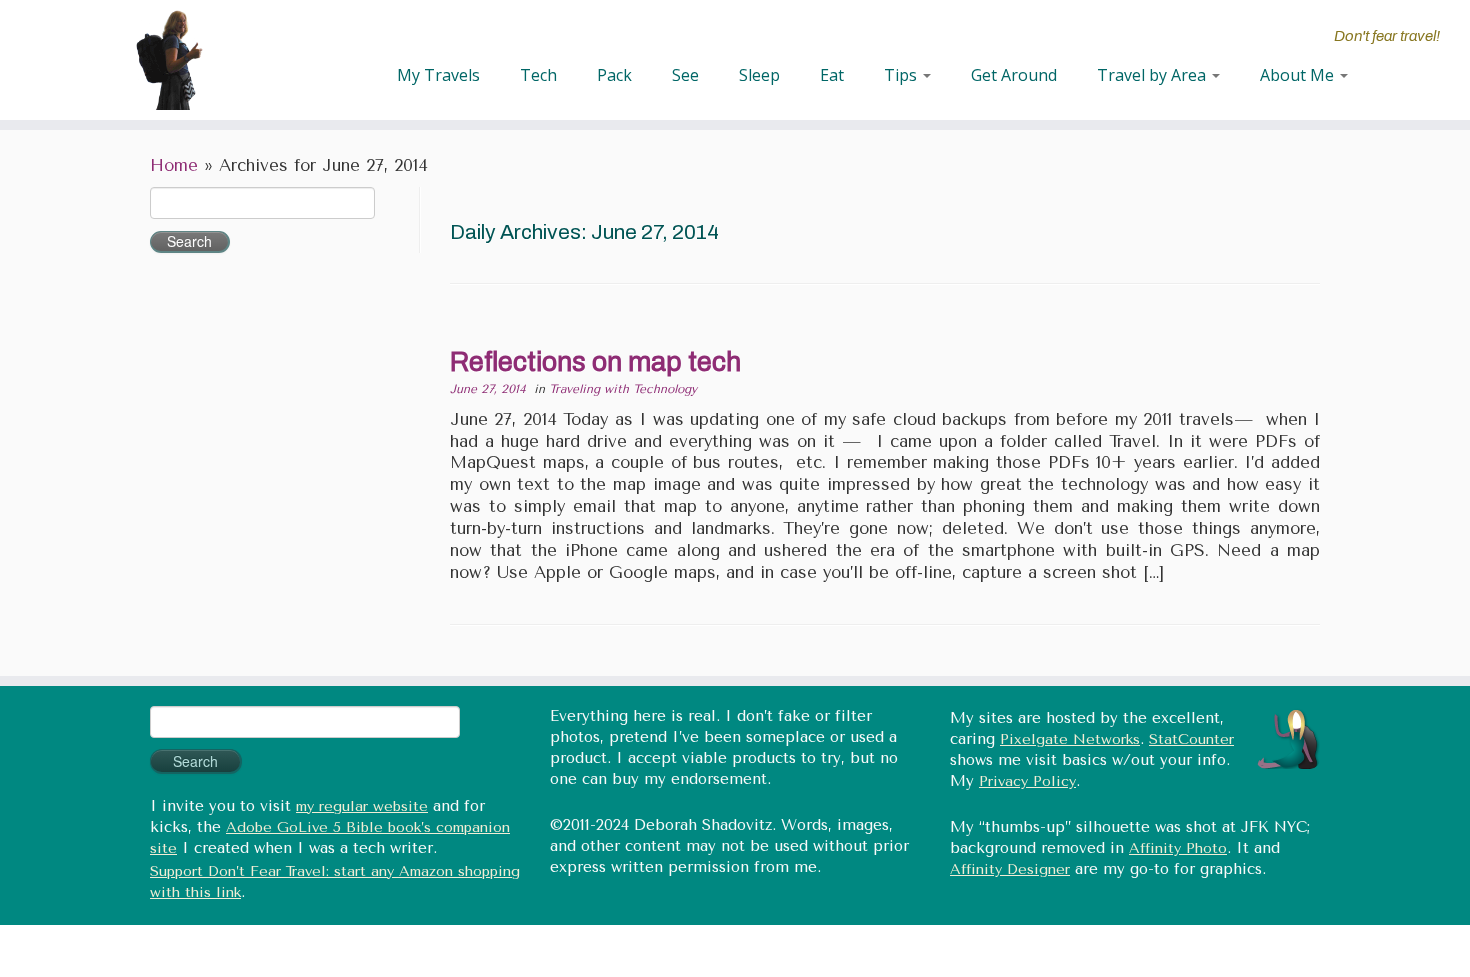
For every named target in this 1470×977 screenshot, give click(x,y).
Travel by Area (1153, 75)
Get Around (1014, 75)
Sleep (759, 75)
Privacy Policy (1027, 781)
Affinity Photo (1178, 848)
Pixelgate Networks (1070, 739)
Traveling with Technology (623, 389)
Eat (832, 75)
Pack (614, 75)
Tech (538, 75)
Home (174, 165)
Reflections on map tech (595, 362)
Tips (902, 75)
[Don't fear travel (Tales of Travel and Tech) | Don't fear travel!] (169, 60)
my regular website (362, 806)
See (685, 75)
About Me (1299, 75)
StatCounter (1191, 739)
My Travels (438, 75)
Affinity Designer (1010, 869)
